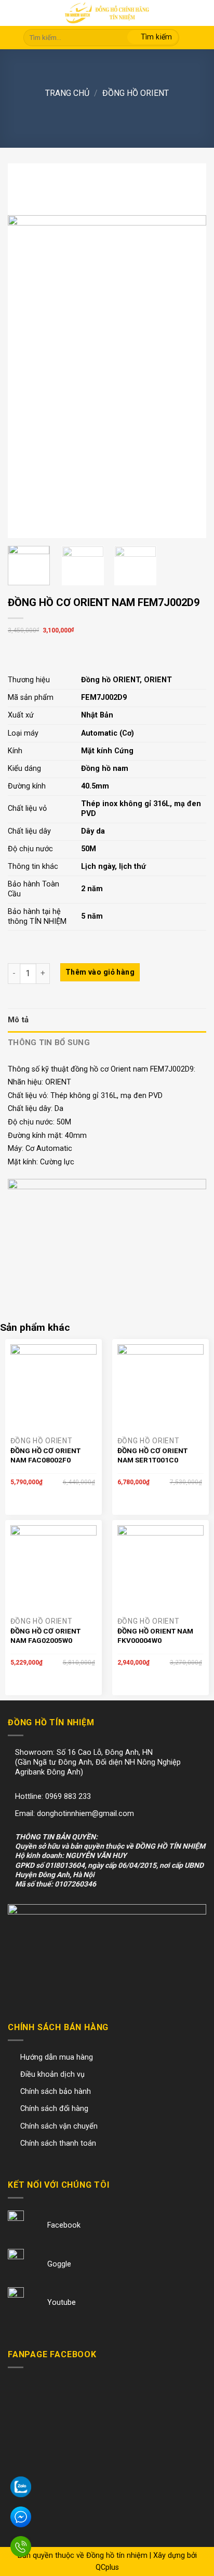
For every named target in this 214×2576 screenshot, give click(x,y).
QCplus (107, 2567)
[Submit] (153, 38)
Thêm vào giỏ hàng (100, 972)
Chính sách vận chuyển (59, 2126)
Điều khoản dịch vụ (52, 2074)
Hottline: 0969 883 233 (53, 1797)
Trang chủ (67, 93)
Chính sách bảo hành (56, 2092)
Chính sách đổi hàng (54, 2109)
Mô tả (18, 1020)
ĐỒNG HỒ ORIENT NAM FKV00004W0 (155, 1636)
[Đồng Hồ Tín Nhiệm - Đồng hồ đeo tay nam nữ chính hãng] (107, 13)
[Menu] (15, 14)
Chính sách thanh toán (58, 2143)
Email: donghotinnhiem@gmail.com (75, 1814)
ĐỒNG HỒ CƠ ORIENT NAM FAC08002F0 (45, 1455)
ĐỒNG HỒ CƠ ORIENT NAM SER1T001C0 (152, 1455)
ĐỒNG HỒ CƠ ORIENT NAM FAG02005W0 (45, 1636)
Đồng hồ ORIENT (136, 93)
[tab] (107, 1020)
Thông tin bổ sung (49, 1043)
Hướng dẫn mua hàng (57, 2057)
